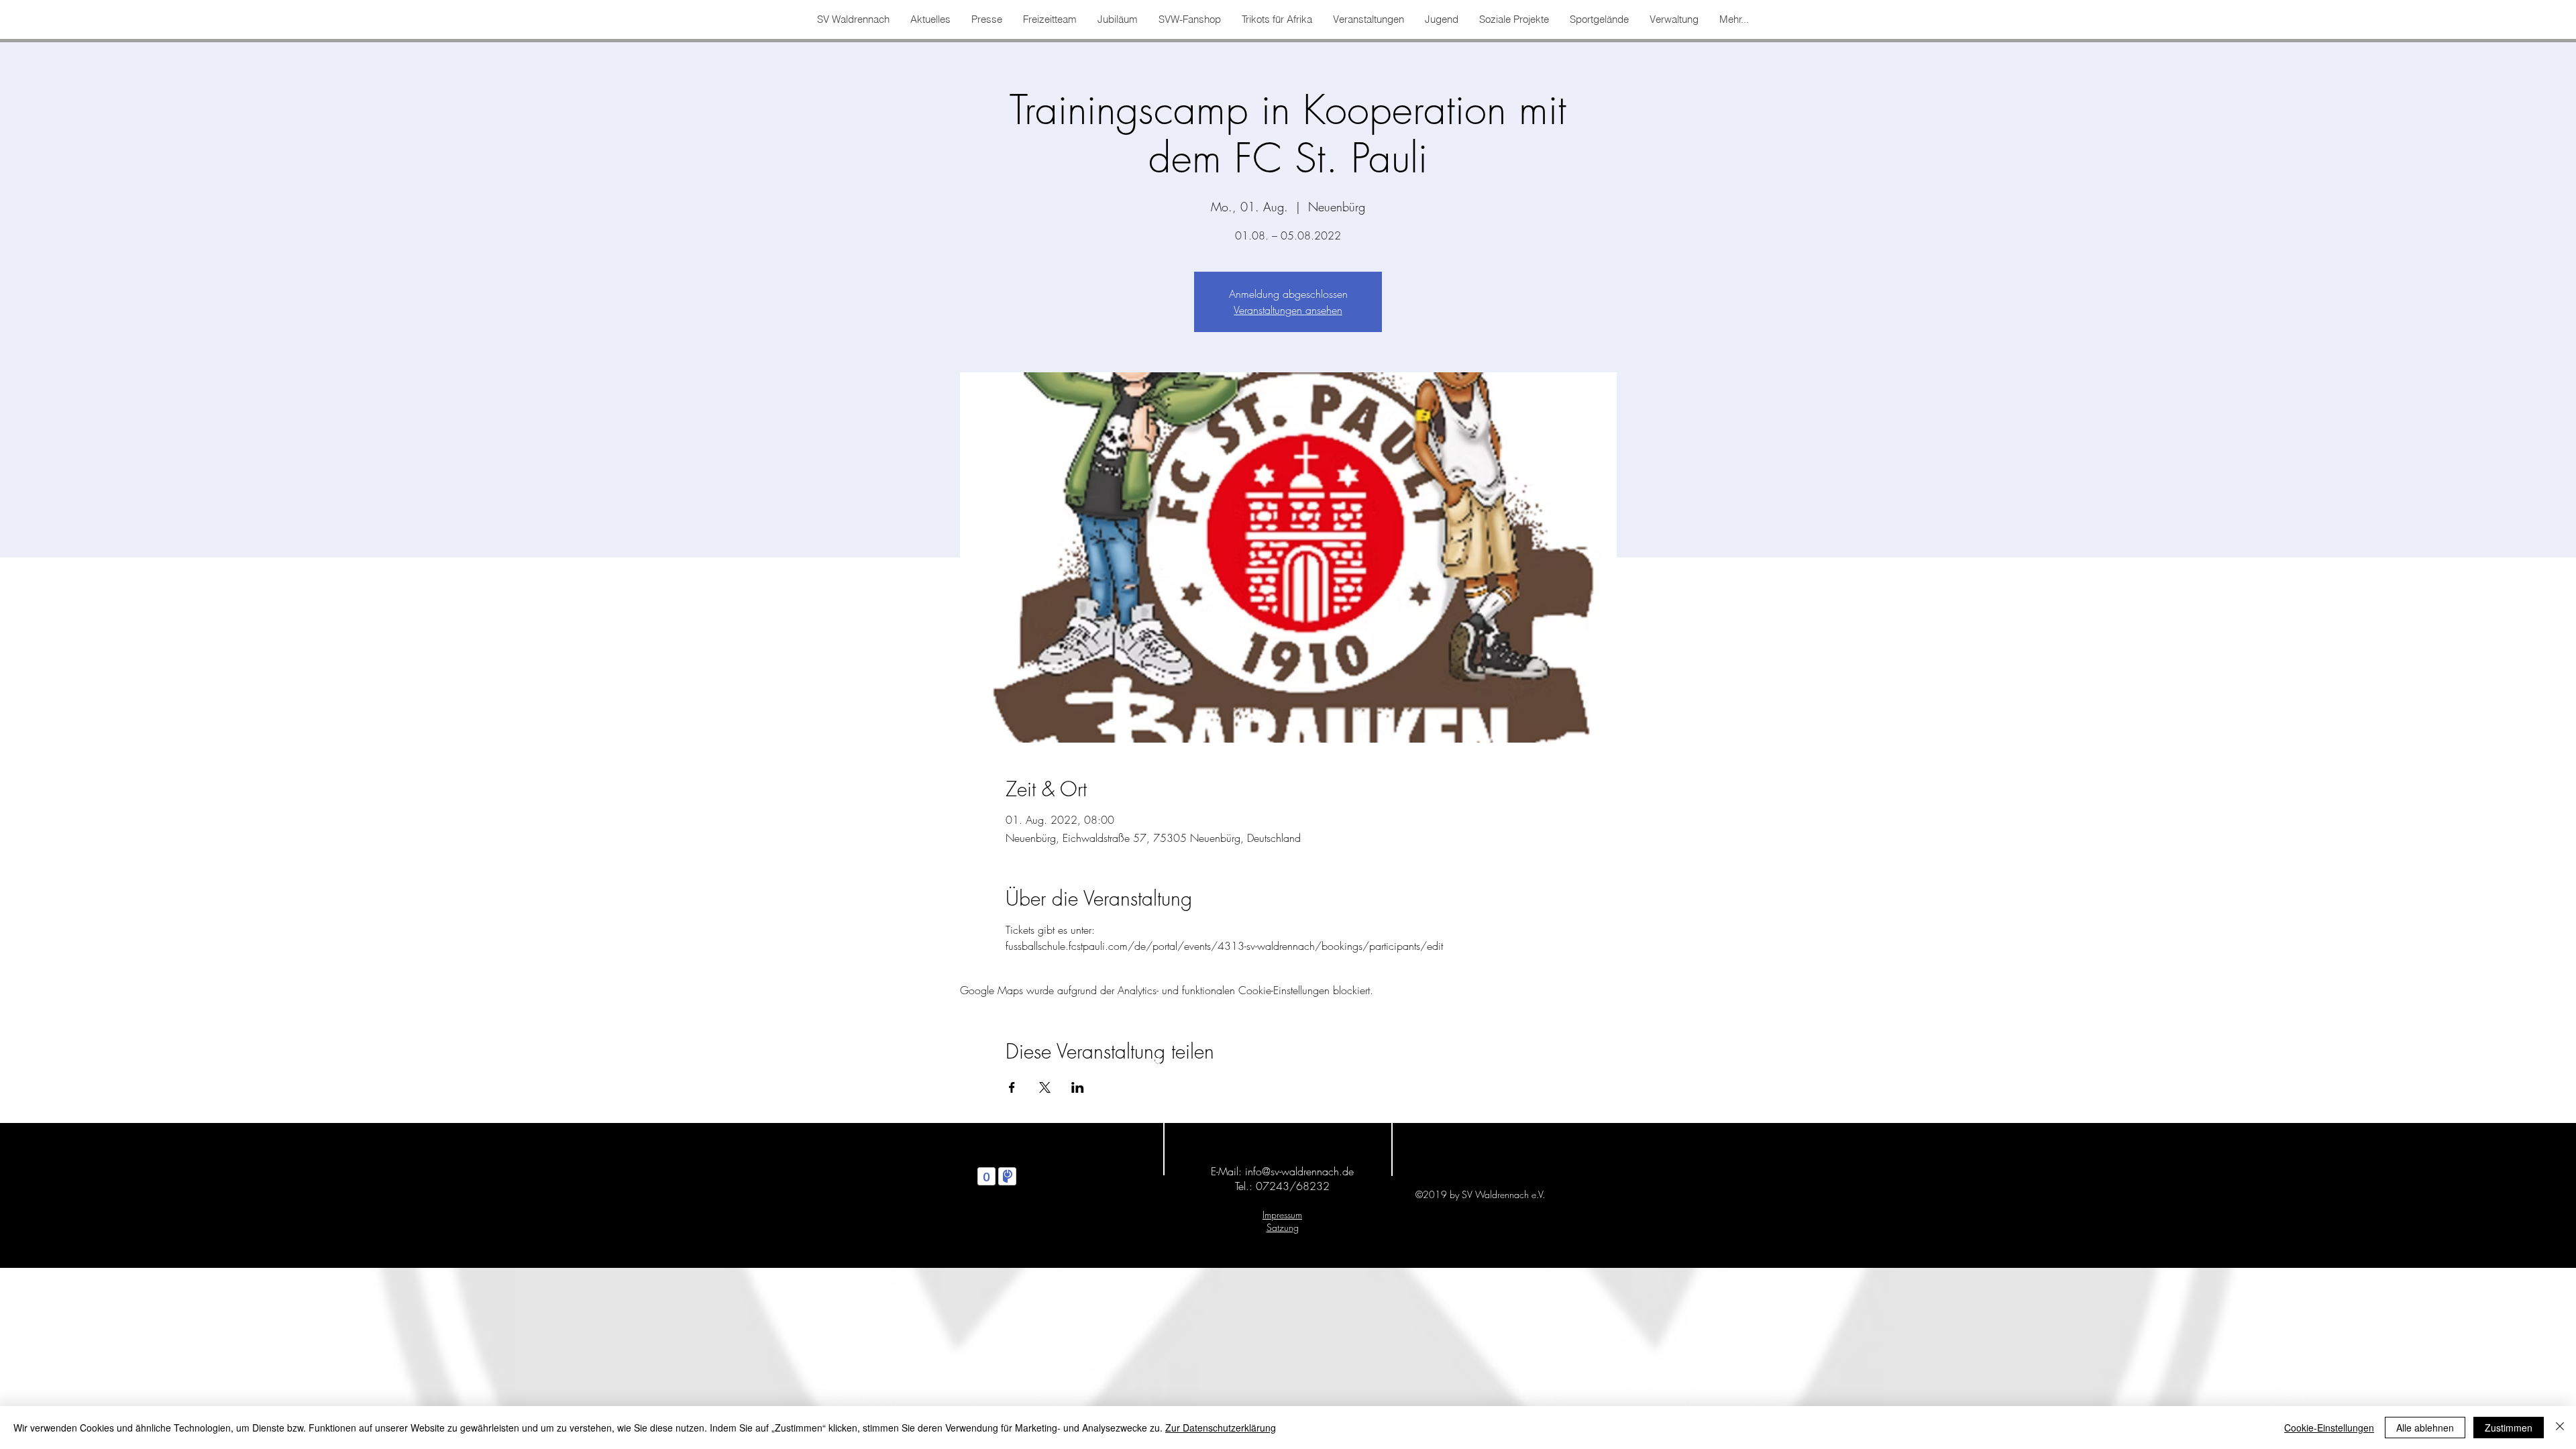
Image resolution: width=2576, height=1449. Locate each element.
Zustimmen (2509, 1428)
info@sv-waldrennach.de (1299, 1171)
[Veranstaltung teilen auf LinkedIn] (1078, 1087)
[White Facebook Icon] (1048, 1110)
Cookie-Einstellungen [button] (2329, 1428)
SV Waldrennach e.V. (1286, 1064)
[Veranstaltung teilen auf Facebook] (1012, 1087)
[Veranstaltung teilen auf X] (1045, 1087)
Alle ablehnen (2425, 1428)
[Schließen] (2560, 1428)
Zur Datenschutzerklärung (1221, 1428)
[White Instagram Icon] (1077, 1110)
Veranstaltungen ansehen (1288, 310)
